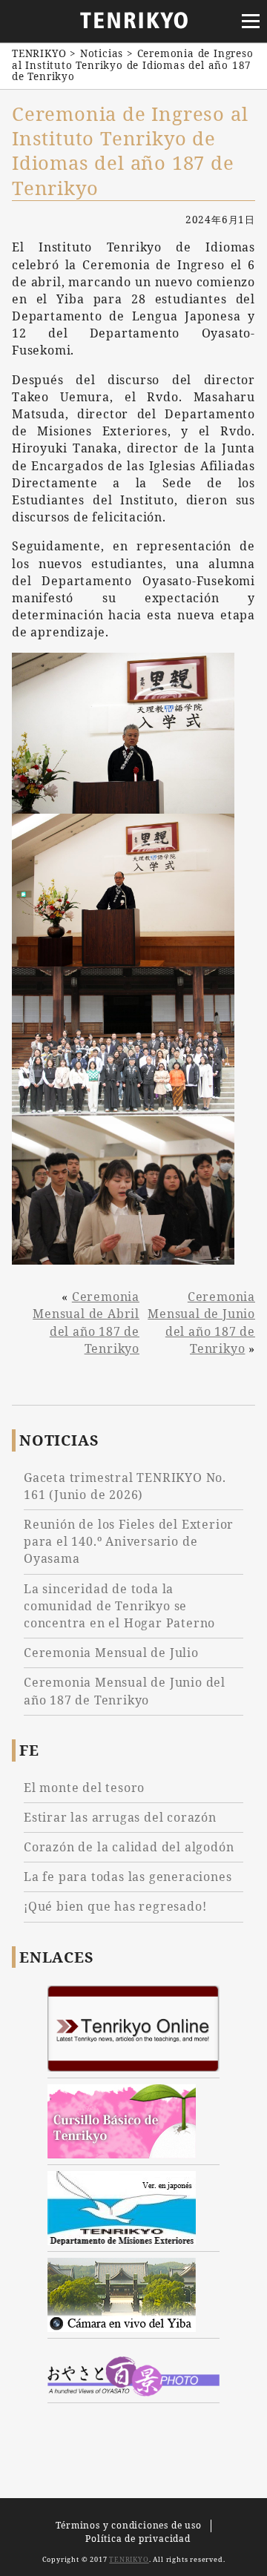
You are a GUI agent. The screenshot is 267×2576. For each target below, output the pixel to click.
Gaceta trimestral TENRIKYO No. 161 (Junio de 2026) (125, 1486)
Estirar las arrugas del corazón (120, 1817)
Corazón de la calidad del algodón (129, 1847)
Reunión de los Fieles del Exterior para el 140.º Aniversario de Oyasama (129, 1541)
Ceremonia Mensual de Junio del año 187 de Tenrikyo (201, 1322)
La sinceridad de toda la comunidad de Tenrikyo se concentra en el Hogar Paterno (119, 1606)
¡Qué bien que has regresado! (115, 1906)
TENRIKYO (129, 2559)
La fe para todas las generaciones (128, 1877)
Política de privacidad (138, 2539)
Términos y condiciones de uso (128, 2525)
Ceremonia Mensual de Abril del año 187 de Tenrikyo (86, 1322)
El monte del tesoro (84, 1788)
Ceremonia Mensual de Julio (111, 1653)
